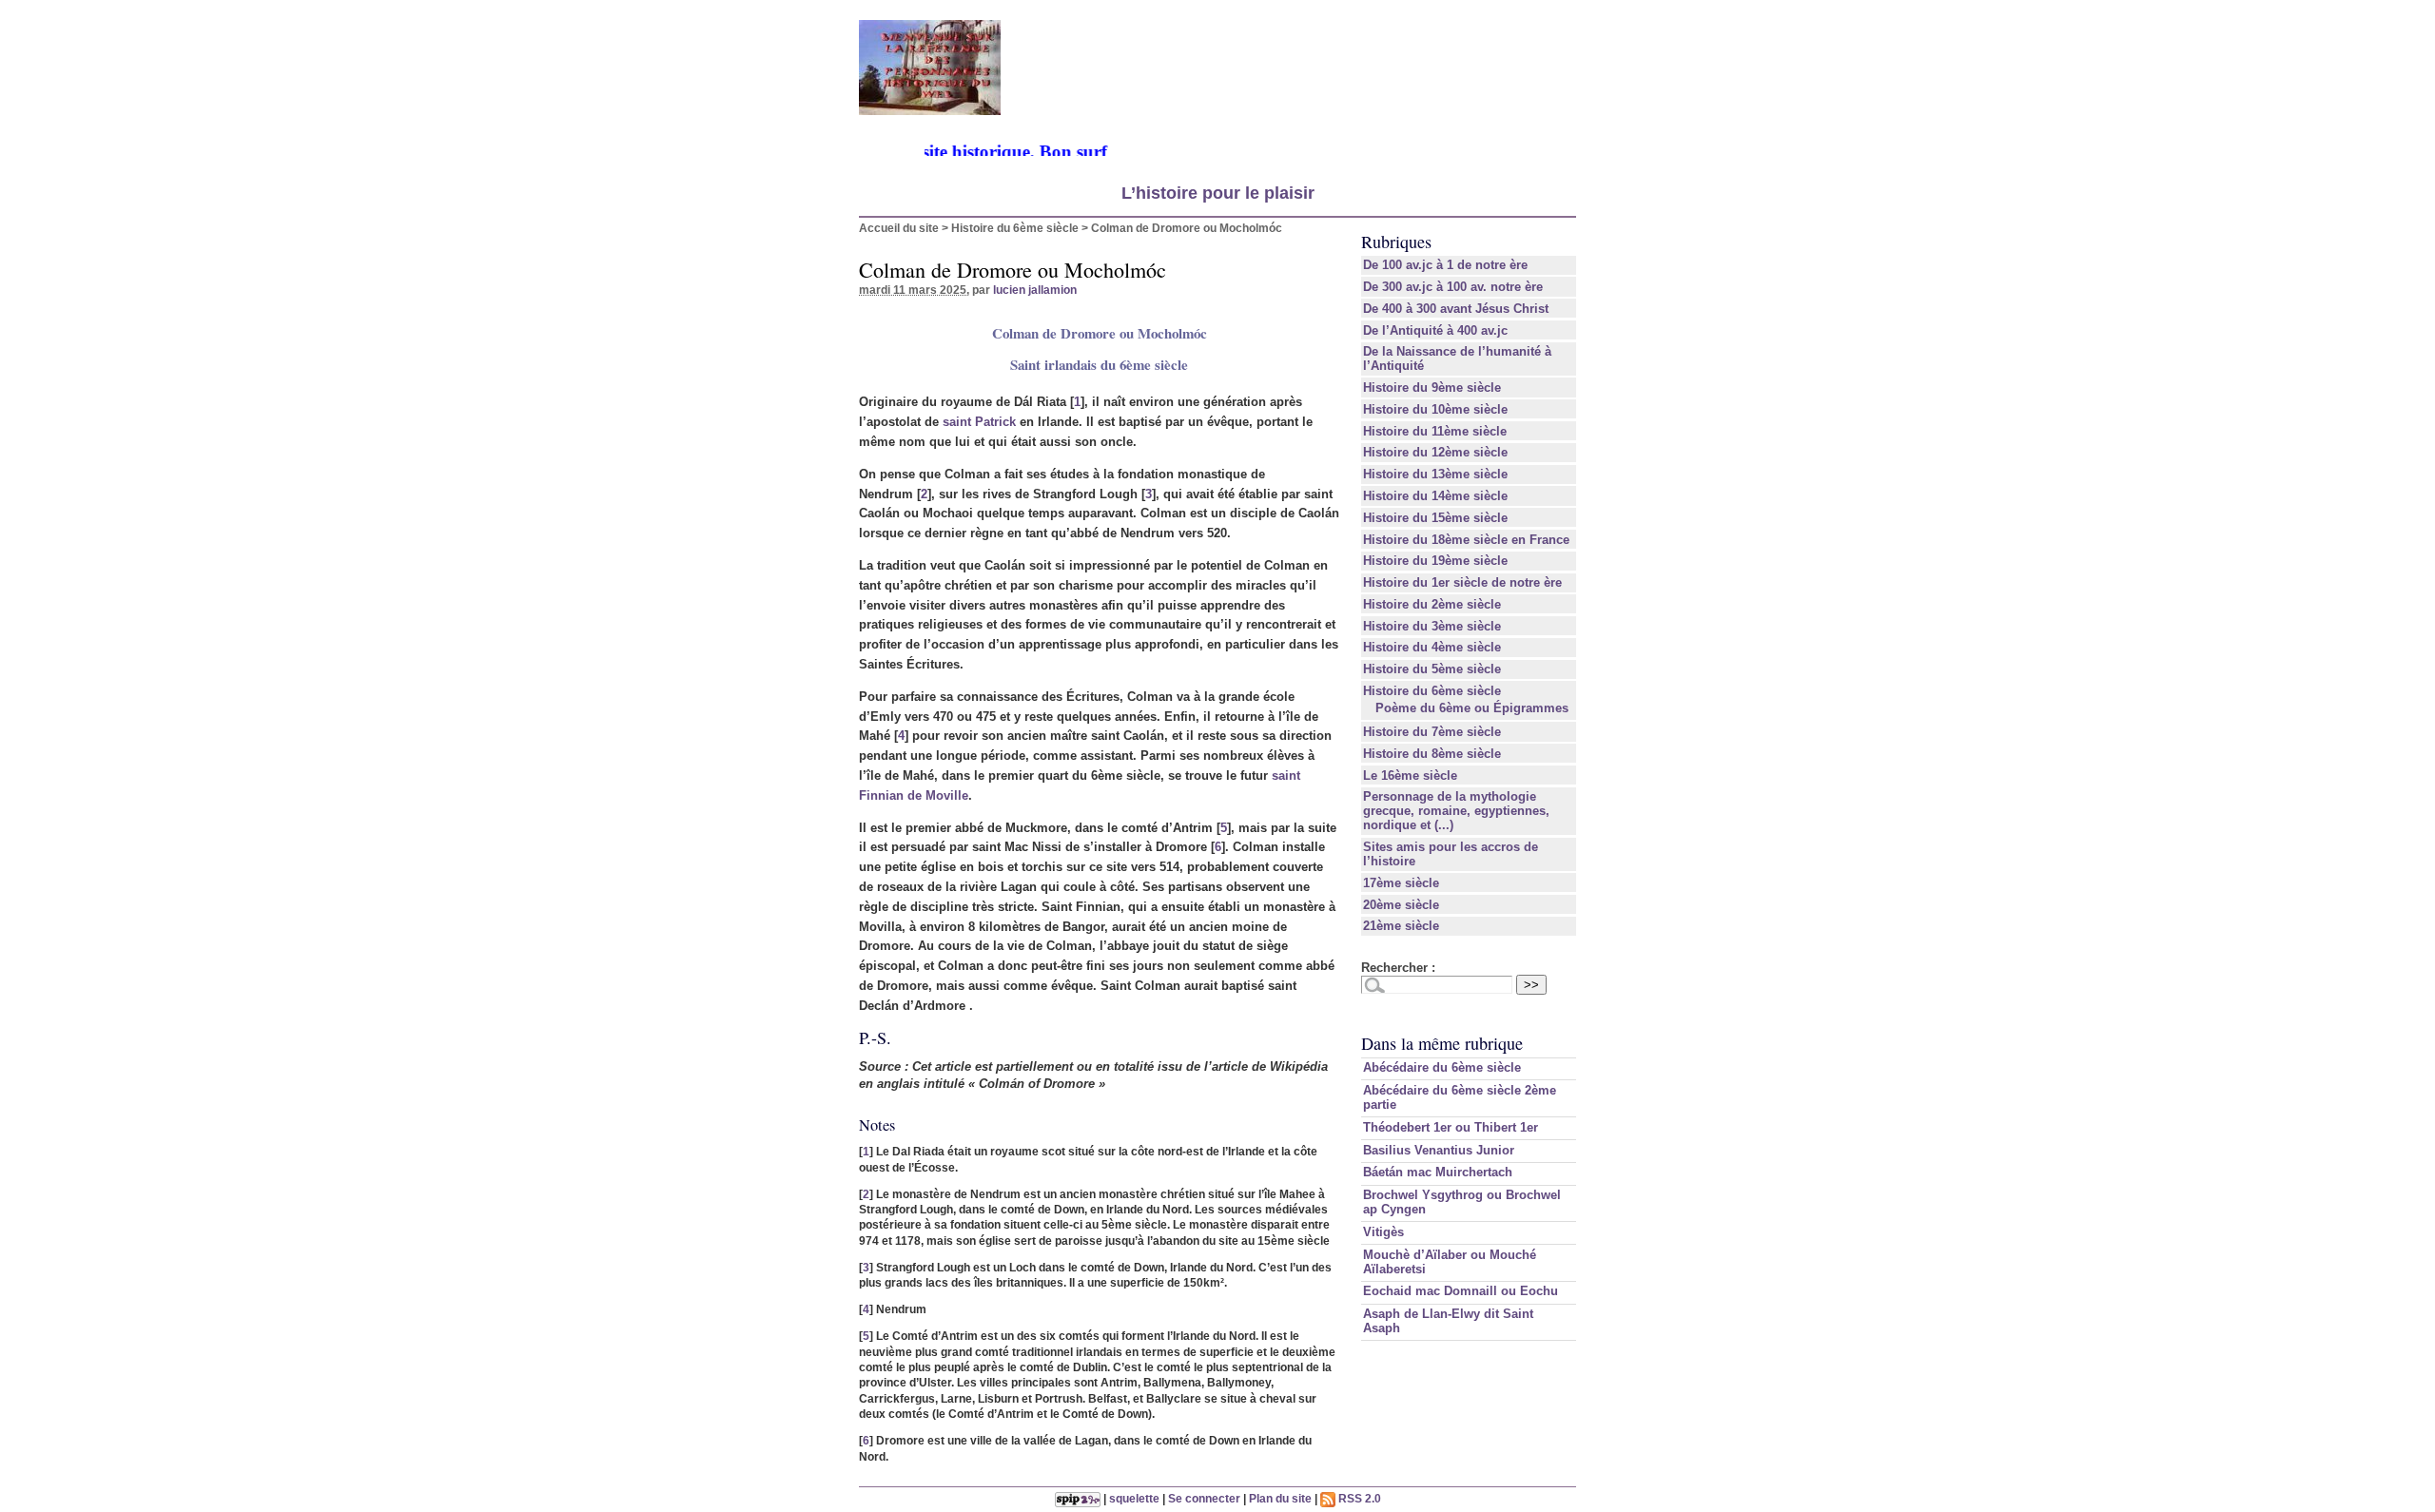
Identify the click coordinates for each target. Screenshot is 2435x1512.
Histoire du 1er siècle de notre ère (1462, 582)
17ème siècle (1401, 883)
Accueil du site (899, 228)
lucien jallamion (1035, 290)
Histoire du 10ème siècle (1435, 409)
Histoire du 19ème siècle (1435, 561)
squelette (1134, 1498)
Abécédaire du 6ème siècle (1442, 1067)
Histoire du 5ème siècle (1432, 669)
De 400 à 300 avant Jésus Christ (1456, 309)
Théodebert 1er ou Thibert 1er (1451, 1127)
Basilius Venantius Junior (1439, 1150)
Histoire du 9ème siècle (1432, 388)
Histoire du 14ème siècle (1435, 496)
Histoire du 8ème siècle (1432, 754)
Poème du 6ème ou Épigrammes (1472, 708)
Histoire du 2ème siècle (1432, 604)
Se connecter (1204, 1498)
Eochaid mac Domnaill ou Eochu (1461, 1291)
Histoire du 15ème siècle (1435, 518)
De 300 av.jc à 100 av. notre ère (1453, 287)
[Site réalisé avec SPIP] (1078, 1498)
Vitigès (1383, 1232)
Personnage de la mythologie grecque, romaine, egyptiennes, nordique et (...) (1456, 811)
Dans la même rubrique (1442, 1043)
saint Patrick (979, 422)
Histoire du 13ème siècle (1435, 474)
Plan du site (1280, 1498)
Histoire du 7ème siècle (1432, 732)
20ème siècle (1401, 905)
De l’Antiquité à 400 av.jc (1435, 330)
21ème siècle (1401, 926)
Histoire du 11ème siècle (1435, 431)
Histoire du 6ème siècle (1015, 228)
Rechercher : (1398, 968)
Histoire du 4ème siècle (1432, 647)
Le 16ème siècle (1410, 775)
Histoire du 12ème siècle (1435, 452)
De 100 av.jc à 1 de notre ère (1445, 265)
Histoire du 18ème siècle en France (1466, 540)
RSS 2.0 (1358, 1498)
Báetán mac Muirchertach (1438, 1172)
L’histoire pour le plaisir (1218, 193)
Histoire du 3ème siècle (1432, 626)
